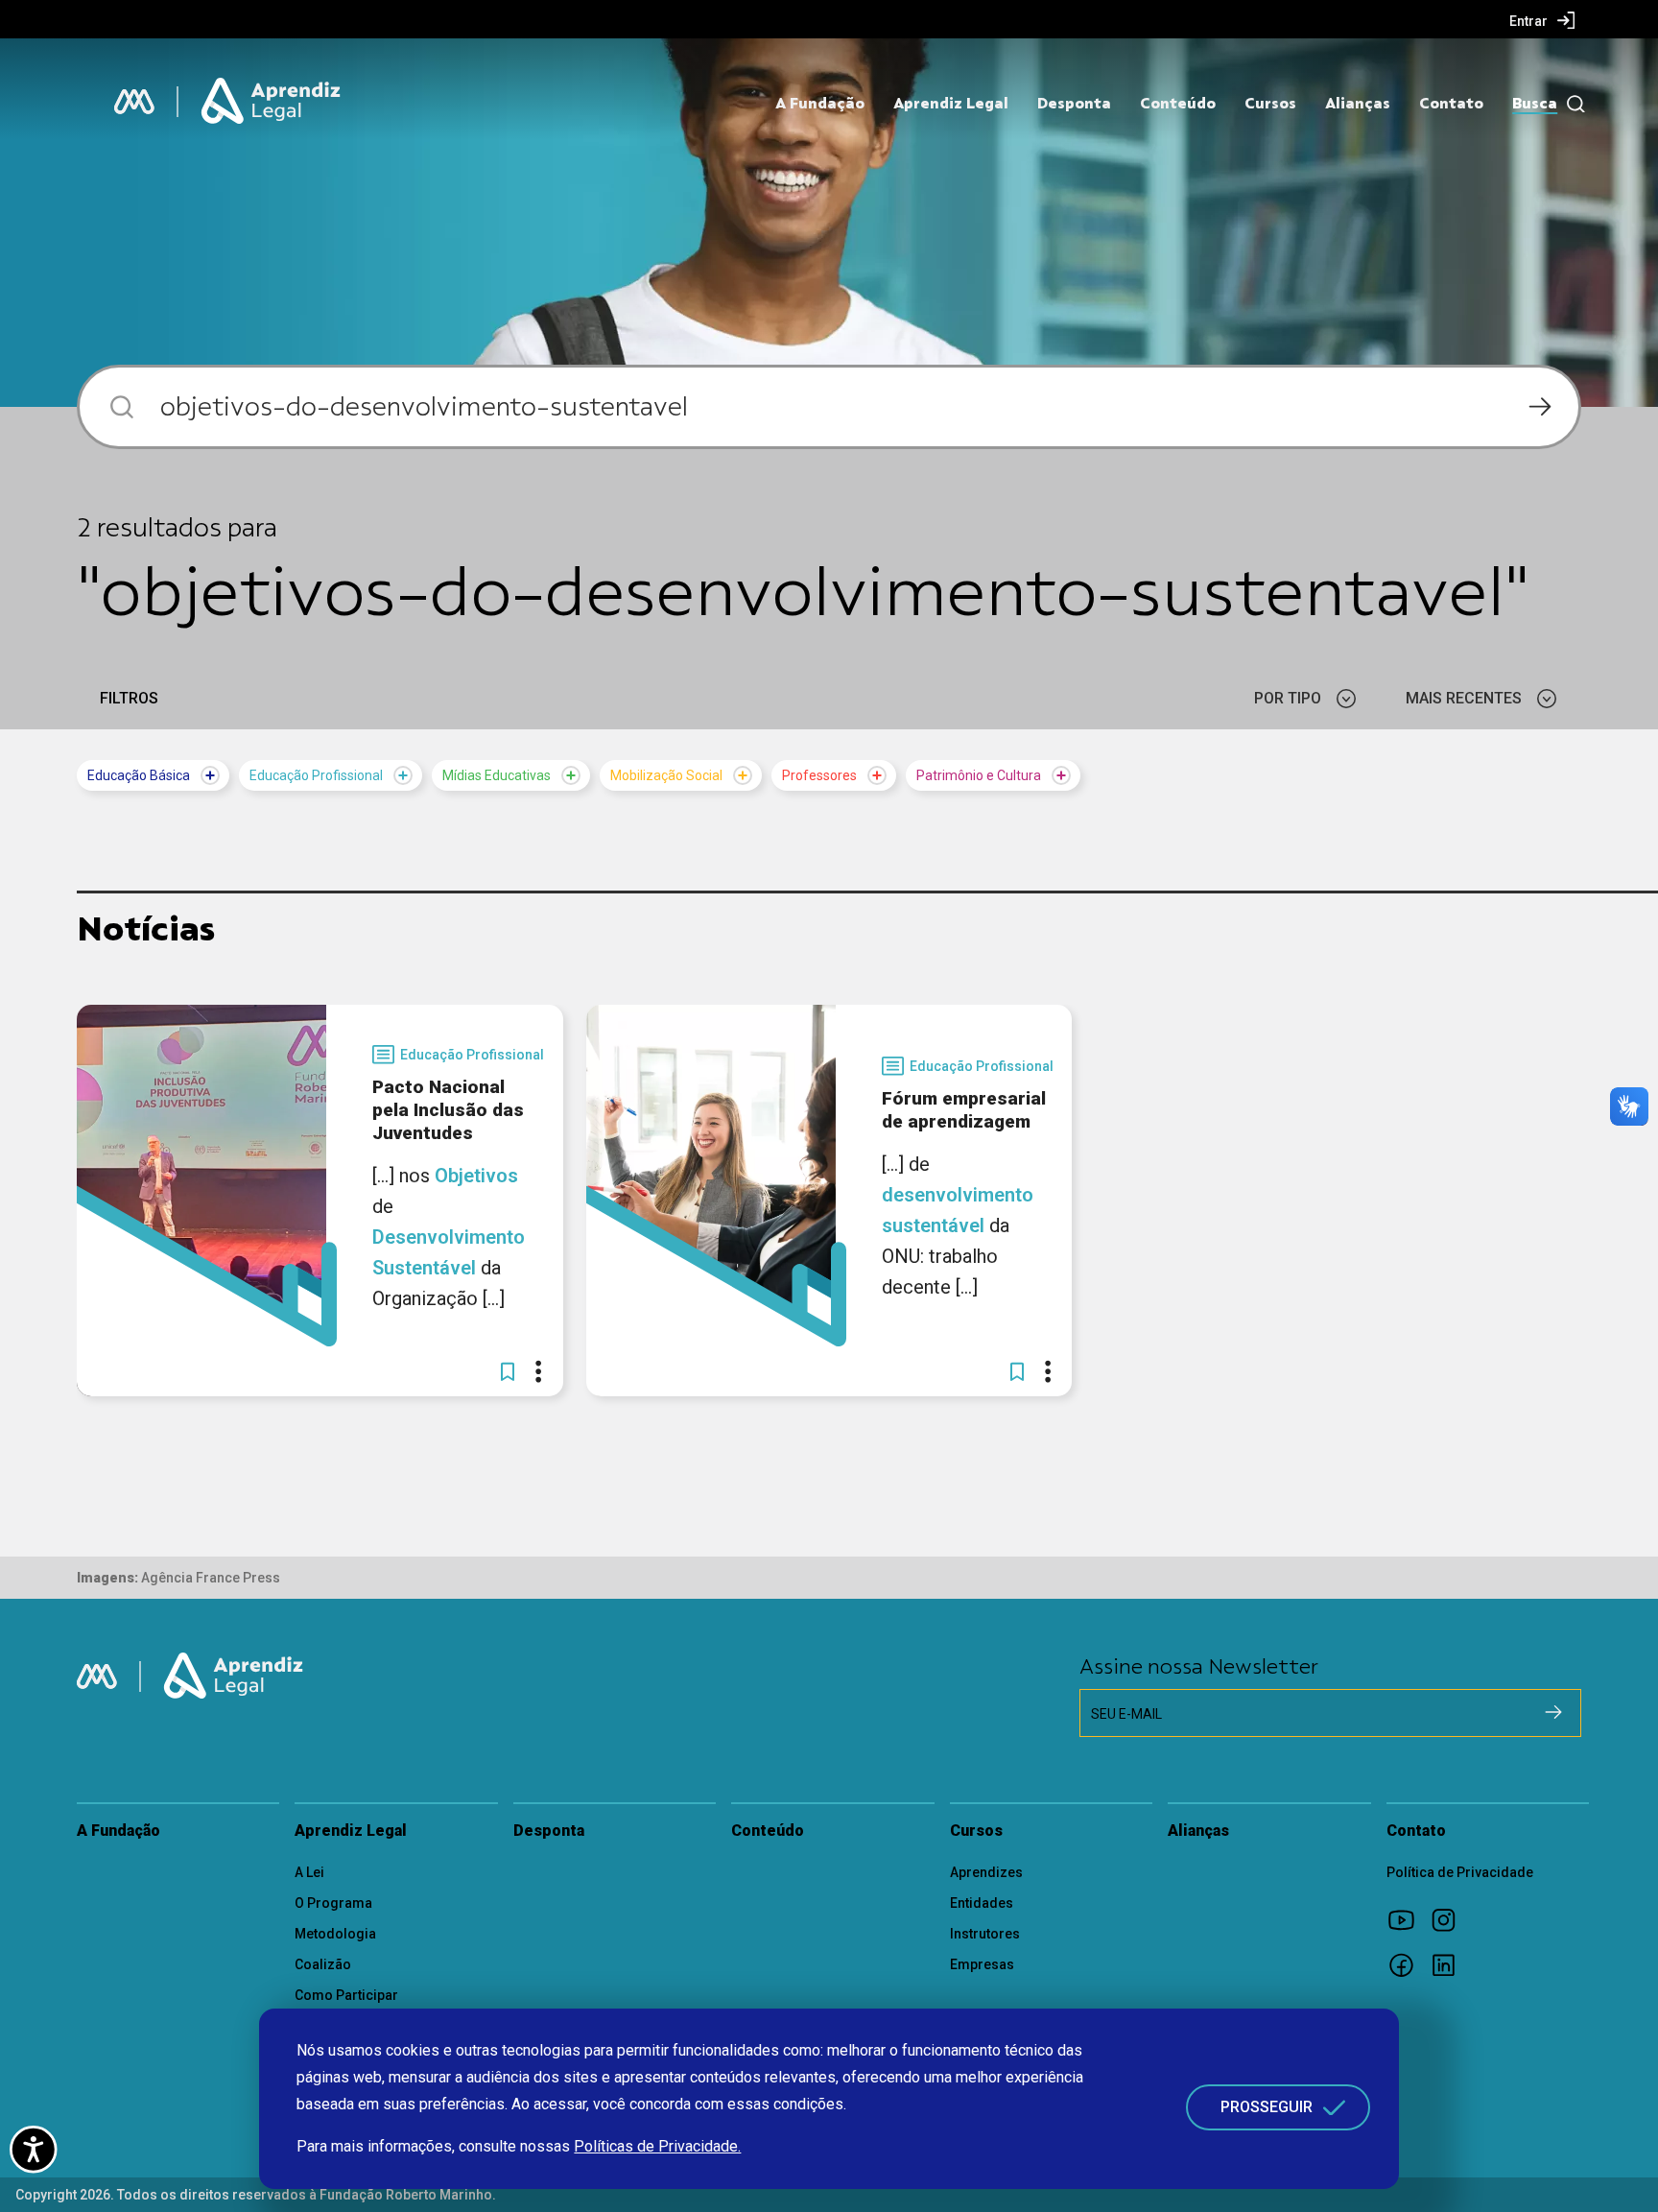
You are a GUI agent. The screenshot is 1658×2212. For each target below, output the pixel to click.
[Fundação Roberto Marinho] (134, 102)
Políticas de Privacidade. (657, 2146)
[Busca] (1571, 104)
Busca (1535, 104)
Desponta (1074, 104)
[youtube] (1408, 1919)
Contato (1451, 104)
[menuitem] (1542, 20)
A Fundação (820, 104)
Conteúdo (1178, 104)
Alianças (1358, 104)
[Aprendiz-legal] (272, 102)
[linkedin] (1450, 1964)
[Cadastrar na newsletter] (1553, 1712)
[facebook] (1408, 1964)
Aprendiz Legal (951, 104)
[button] (508, 1371)
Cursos (1270, 104)
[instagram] (1450, 1919)
